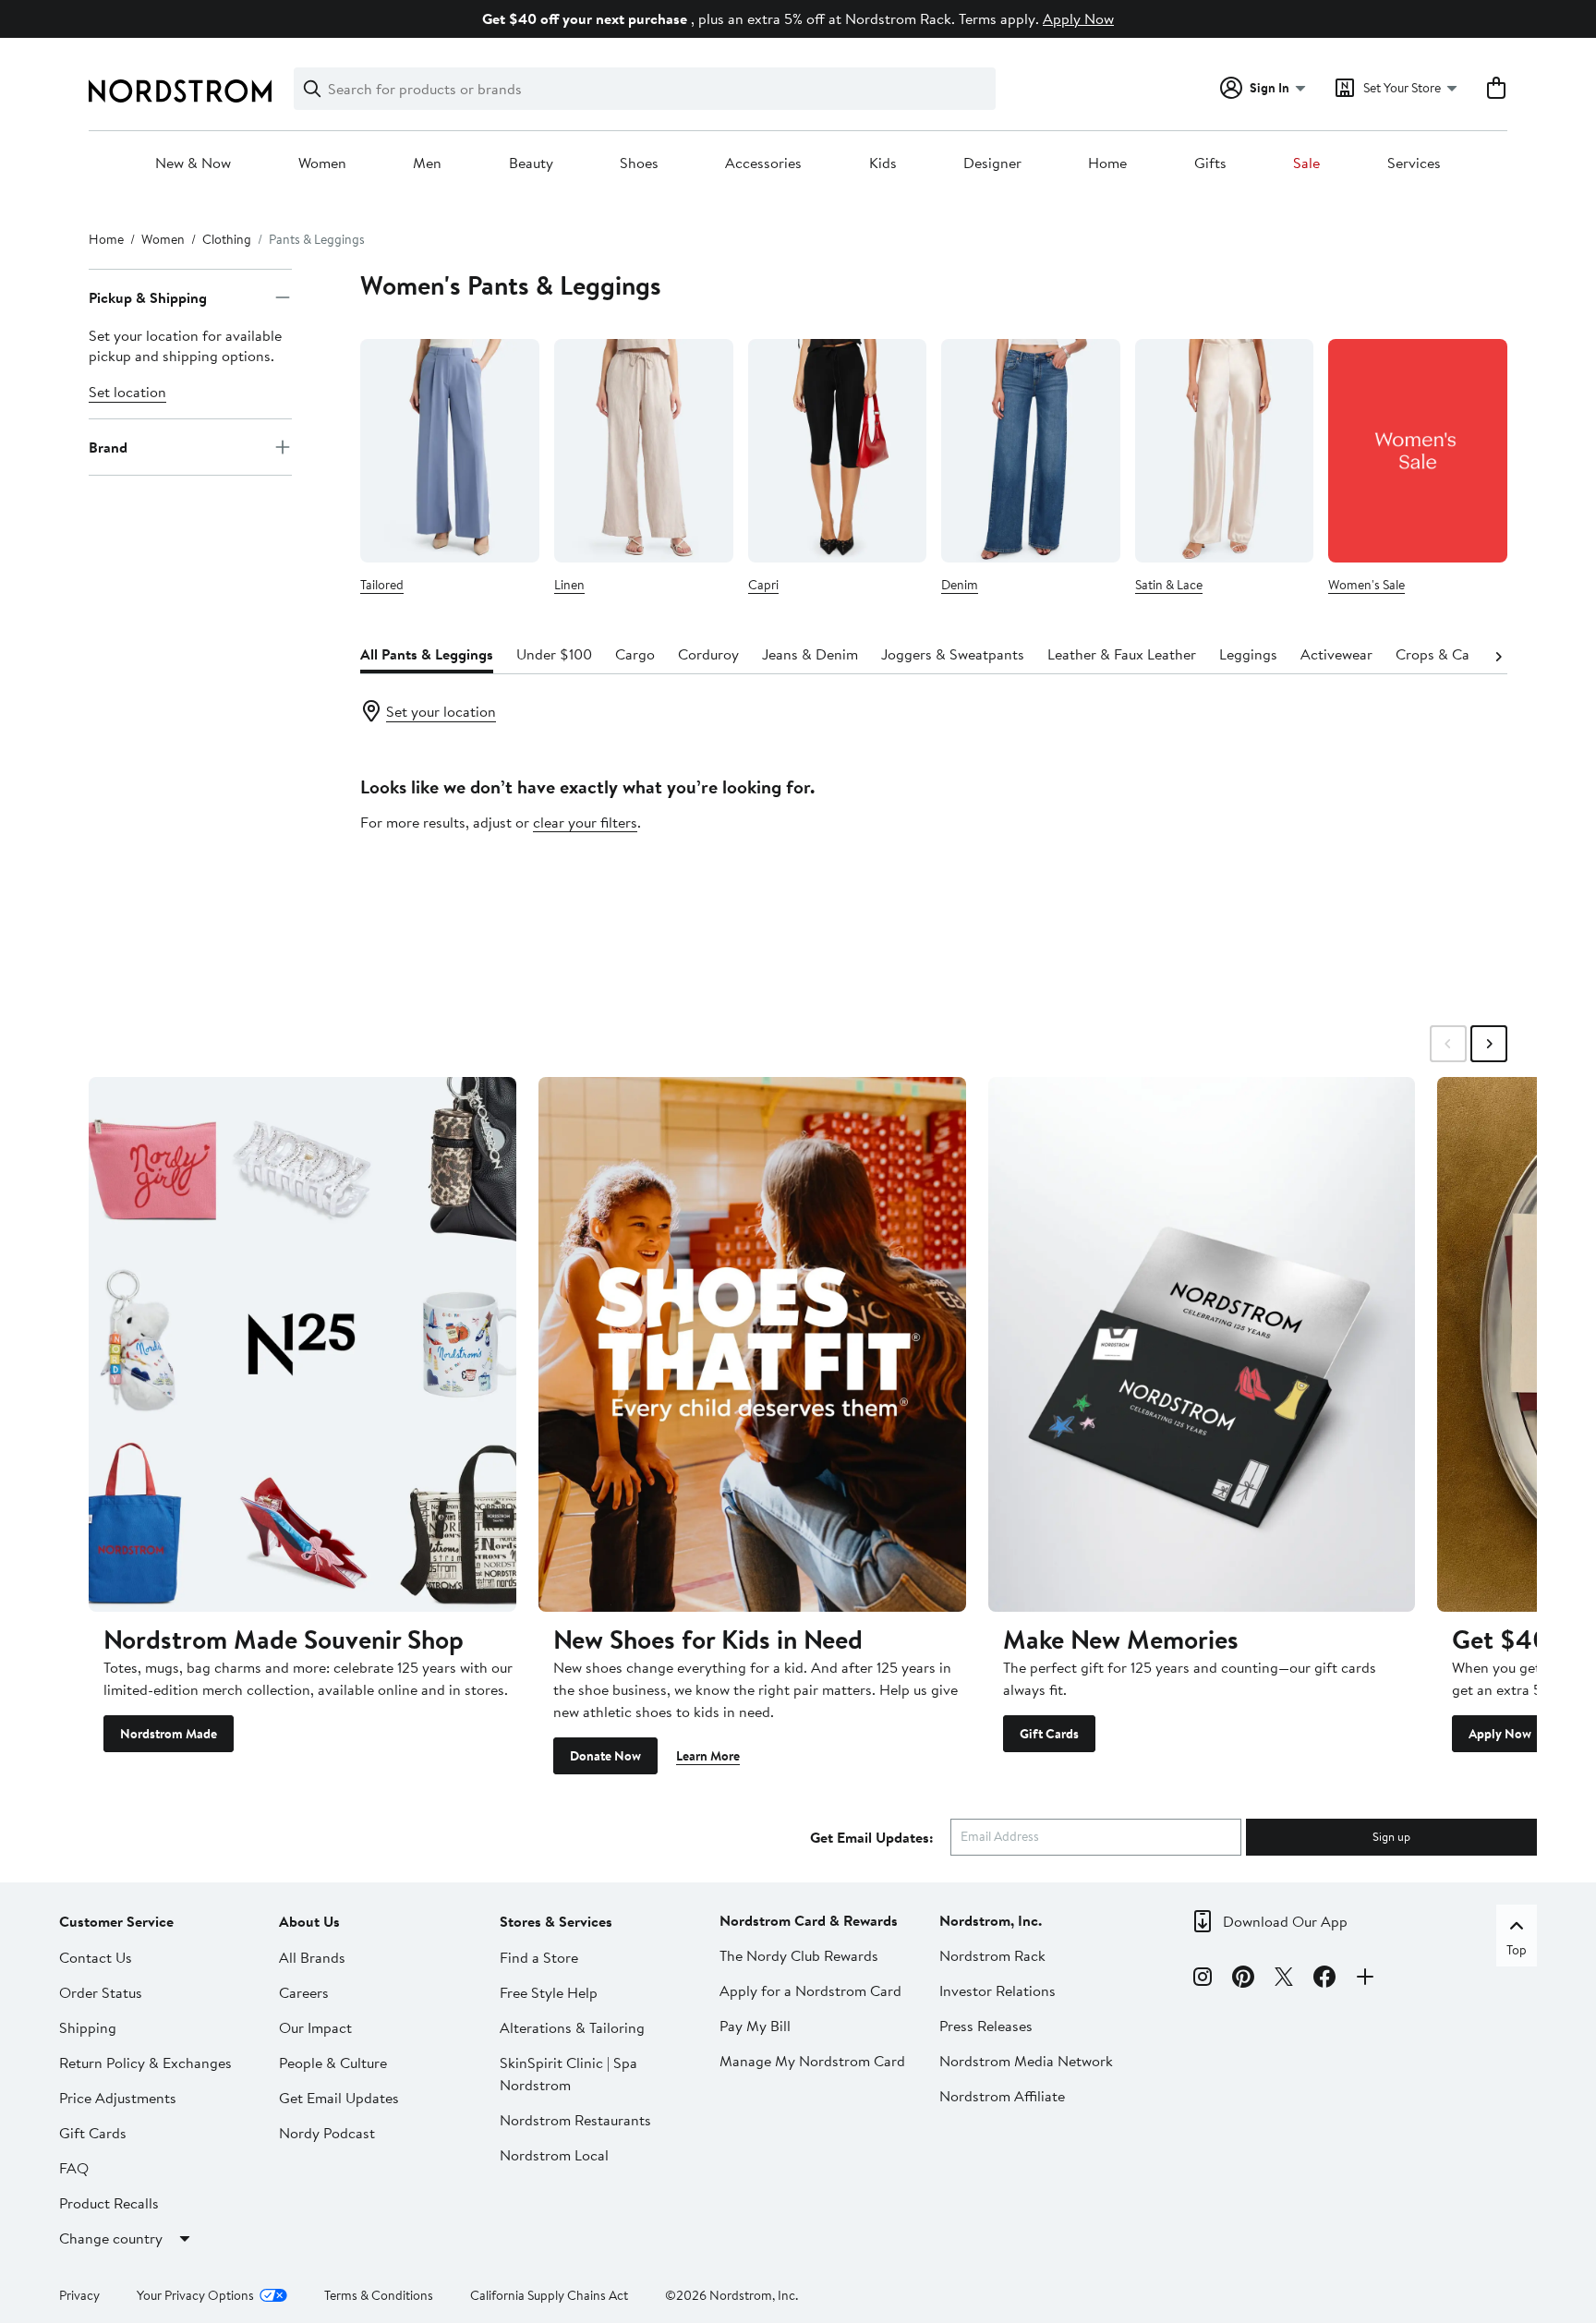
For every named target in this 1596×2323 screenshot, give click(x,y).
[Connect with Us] (1365, 1979)
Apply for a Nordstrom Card (810, 1990)
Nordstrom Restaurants (575, 2120)
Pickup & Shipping (148, 297)
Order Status (101, 1992)
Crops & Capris (1445, 654)
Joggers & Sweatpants (953, 654)
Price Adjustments (118, 2098)
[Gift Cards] (1202, 1344)
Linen (569, 585)
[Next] (1498, 655)
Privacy (79, 2295)
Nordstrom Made (169, 1734)
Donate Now (605, 1756)
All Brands (312, 1957)
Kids (883, 163)
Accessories (763, 163)
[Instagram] (1203, 1979)
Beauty (531, 163)
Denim (960, 585)
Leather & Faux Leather (1122, 654)
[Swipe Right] (1489, 1044)
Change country (111, 2238)
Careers (304, 1992)
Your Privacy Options (195, 2295)
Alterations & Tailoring (572, 2027)
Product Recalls (109, 2203)
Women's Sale (1366, 585)
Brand (108, 447)
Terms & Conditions (379, 2295)
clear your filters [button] (585, 822)
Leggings (1248, 654)
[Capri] (838, 451)
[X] (1284, 1979)
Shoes (639, 163)
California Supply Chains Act (549, 2295)
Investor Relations (997, 1990)
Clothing (227, 239)
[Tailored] (450, 451)
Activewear (1336, 654)
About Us (309, 1921)
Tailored (382, 585)
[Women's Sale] (1418, 451)
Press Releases (986, 2026)
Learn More (708, 1756)
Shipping (88, 2027)
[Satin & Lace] (1225, 451)
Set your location (441, 711)
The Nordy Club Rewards (799, 1955)
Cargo (635, 654)
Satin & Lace (1169, 585)
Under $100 (554, 654)
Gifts (1210, 163)
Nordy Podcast (327, 2133)
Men (427, 163)
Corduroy (708, 654)
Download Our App (1285, 1921)
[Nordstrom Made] (302, 1344)
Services (1414, 163)
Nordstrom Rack (992, 1955)
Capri (763, 585)
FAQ (74, 2168)
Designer (992, 163)
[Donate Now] (752, 1344)
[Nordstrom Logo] (180, 91)
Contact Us (96, 1957)
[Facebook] (1324, 1979)
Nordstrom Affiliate (1002, 2096)
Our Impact (315, 2027)
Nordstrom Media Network (1026, 2061)
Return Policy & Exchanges (145, 2063)
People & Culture (333, 2063)
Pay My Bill (755, 2026)
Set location (127, 392)
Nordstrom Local (554, 2155)
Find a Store (539, 1957)
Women (322, 163)
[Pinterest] (1243, 1979)
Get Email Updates (339, 2098)
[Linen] (644, 451)
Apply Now (1078, 18)
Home (1107, 163)
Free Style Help (549, 1992)
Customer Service (116, 1921)
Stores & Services (556, 1921)
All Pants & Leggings (427, 654)
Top (1517, 1950)
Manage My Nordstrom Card (812, 2061)
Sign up (1391, 1836)
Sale (1306, 163)
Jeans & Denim (810, 654)
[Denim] (1031, 451)
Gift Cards (1049, 1734)
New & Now (193, 163)
